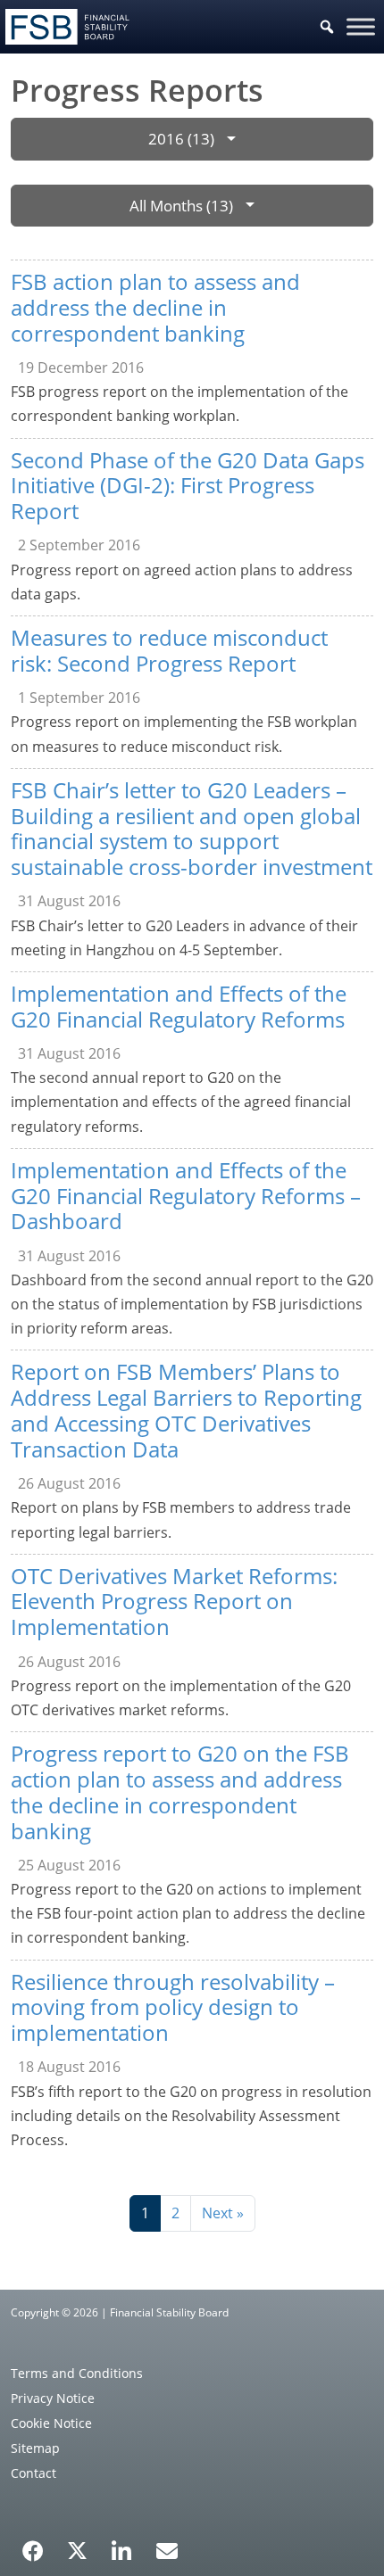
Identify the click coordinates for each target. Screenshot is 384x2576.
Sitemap (35, 2448)
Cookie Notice (51, 2423)
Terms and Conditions (77, 2373)
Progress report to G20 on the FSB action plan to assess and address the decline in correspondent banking (180, 1792)
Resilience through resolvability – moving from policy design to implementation (173, 2007)
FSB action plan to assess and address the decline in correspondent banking (155, 307)
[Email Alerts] (167, 2549)
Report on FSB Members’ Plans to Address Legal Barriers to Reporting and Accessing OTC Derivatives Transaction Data (186, 1410)
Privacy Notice (53, 2398)
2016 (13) (181, 139)
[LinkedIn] (122, 2545)
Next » (223, 2213)
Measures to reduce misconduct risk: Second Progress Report (169, 650)
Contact (33, 2473)
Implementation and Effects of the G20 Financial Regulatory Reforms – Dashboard (186, 1196)
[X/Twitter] (77, 2549)
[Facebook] (33, 2545)
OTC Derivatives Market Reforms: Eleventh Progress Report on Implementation (174, 1602)
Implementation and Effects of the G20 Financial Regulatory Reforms (179, 1006)
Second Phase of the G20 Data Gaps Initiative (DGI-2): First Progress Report (188, 486)
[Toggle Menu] (361, 26)
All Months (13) (181, 206)
